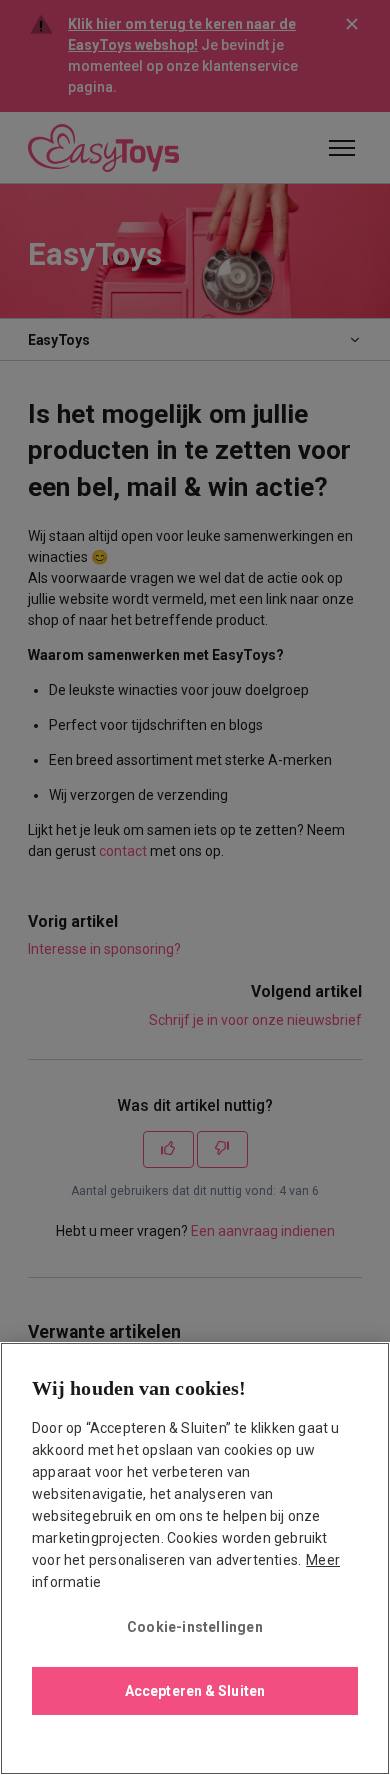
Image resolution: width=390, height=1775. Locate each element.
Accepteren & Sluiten (195, 1691)
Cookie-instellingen (195, 1627)
